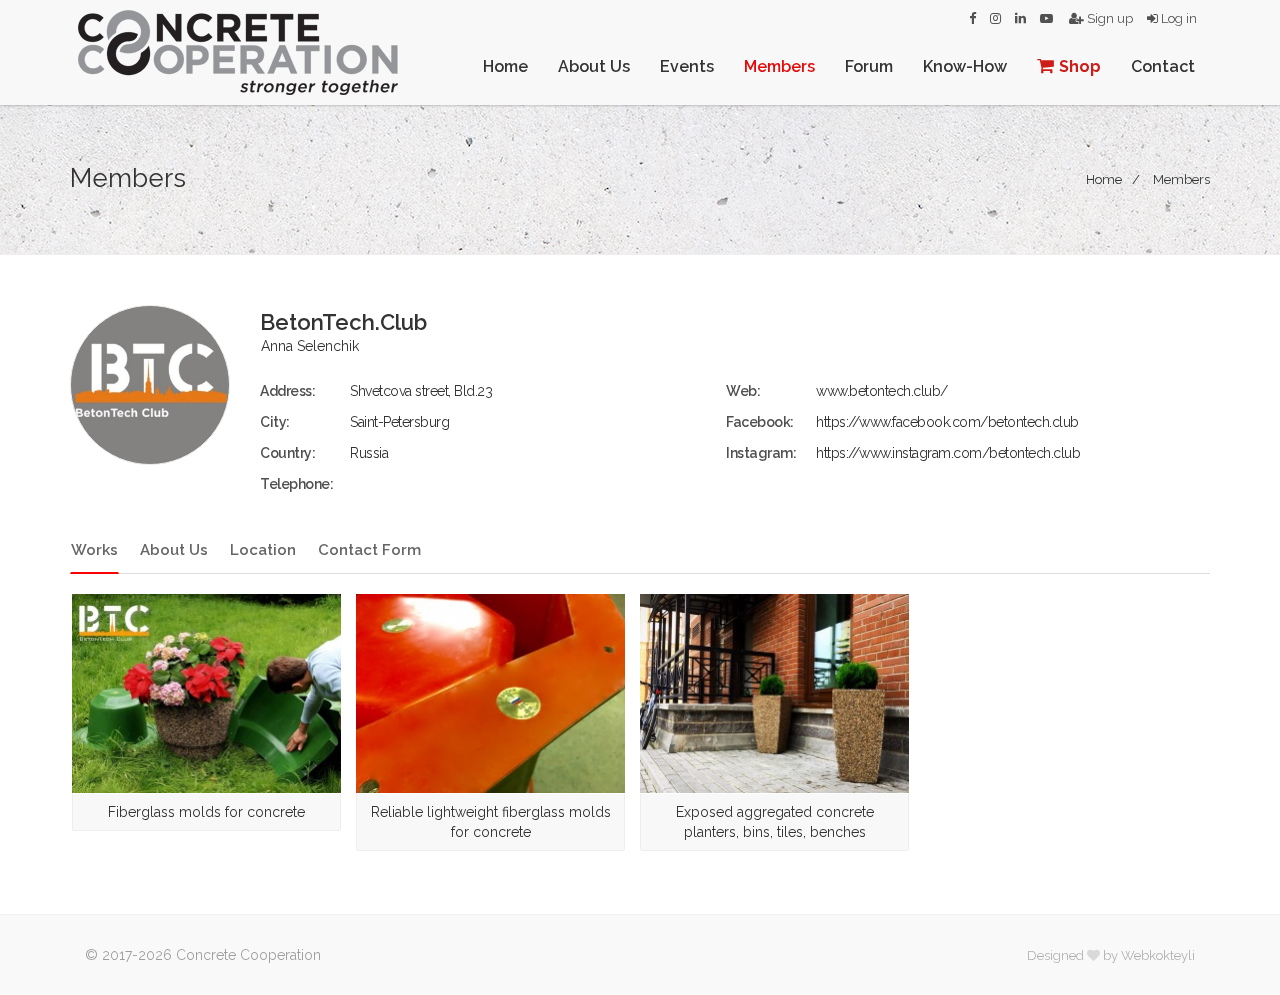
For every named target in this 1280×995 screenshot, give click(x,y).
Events (687, 66)
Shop (1080, 66)
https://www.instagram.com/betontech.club (948, 453)
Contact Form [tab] (369, 550)
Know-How (965, 66)
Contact (1163, 66)
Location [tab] (263, 550)
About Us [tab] (174, 550)
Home (505, 66)
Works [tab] (94, 550)
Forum (869, 66)
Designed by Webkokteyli (1111, 955)
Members (779, 66)
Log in (1177, 18)
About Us (594, 66)
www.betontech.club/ (882, 391)
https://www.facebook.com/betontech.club (947, 422)
